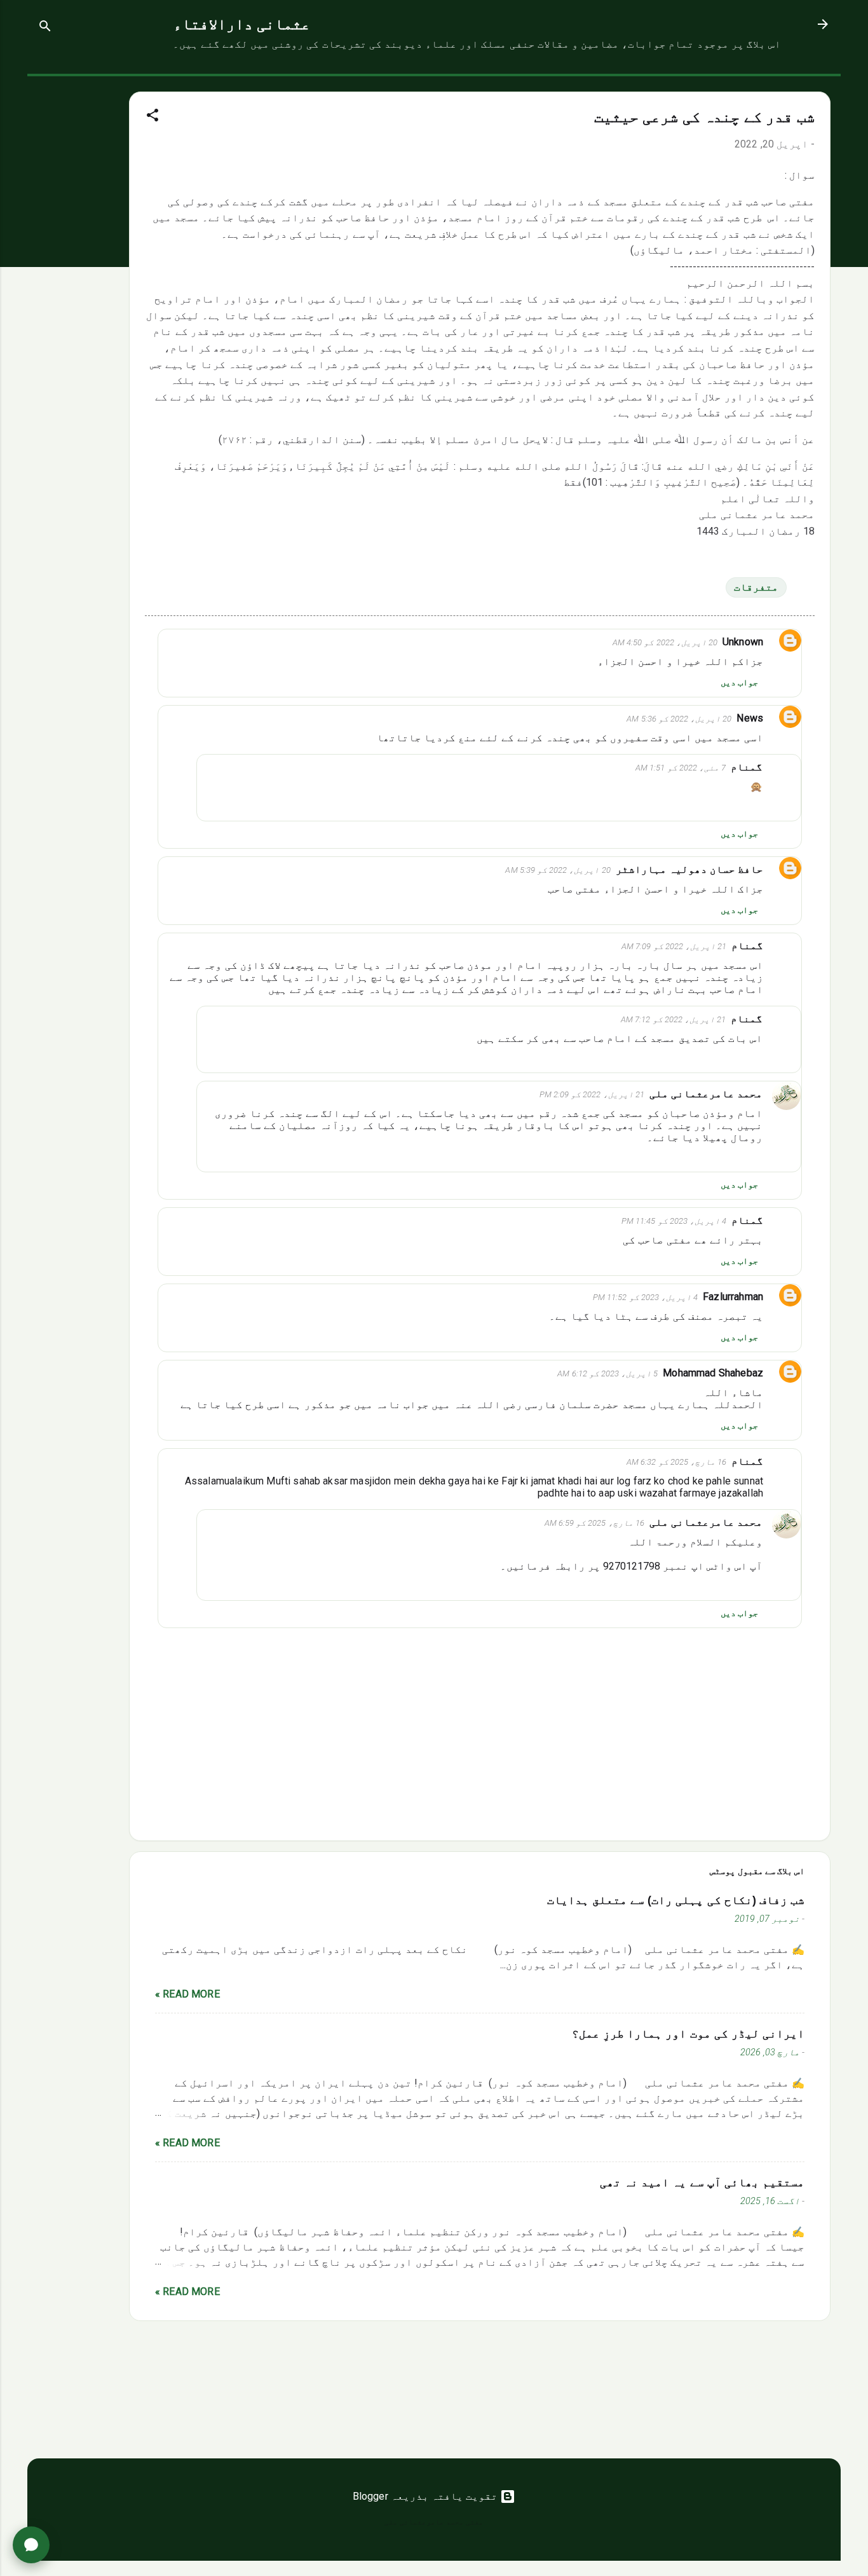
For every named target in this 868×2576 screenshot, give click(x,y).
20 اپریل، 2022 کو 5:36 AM (679, 719)
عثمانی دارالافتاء (242, 24)
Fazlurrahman (733, 1297)
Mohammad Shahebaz (713, 1373)
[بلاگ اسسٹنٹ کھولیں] (31, 2545)
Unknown (743, 642)
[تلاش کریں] (45, 28)
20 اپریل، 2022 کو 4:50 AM (665, 642)
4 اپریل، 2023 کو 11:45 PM (674, 1221)
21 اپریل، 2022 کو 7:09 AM (674, 946)
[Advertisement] (78, 267)
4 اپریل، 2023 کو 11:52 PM (645, 1297)
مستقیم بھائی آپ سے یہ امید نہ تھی (702, 2182)
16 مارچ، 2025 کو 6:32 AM (676, 1462)
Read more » (187, 1994)
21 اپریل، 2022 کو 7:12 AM (673, 1019)
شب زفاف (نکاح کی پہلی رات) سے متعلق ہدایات (676, 1900)
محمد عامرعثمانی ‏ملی (706, 1094)
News (750, 718)
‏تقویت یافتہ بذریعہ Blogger (427, 2496)
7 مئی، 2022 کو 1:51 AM (681, 768)
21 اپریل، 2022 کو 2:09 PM (592, 1094)
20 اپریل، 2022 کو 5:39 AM (558, 870)
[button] (153, 117)
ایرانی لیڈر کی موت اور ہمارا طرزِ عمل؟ (688, 2034)
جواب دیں (739, 682)
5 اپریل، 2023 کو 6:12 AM (607, 1374)
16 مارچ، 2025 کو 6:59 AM (594, 1523)
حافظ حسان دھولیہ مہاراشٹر (689, 869)
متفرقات (756, 587)
